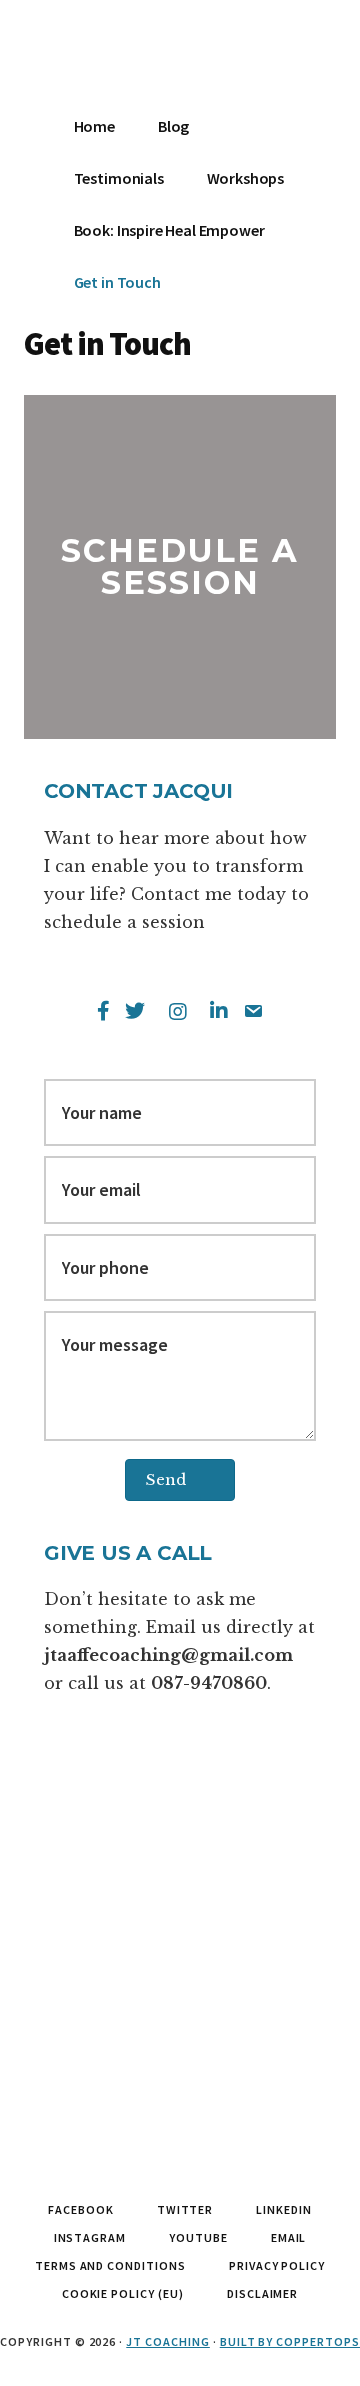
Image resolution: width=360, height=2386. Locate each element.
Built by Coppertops (290, 2341)
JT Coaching (168, 2341)
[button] (180, 1480)
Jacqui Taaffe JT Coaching (110, 60)
